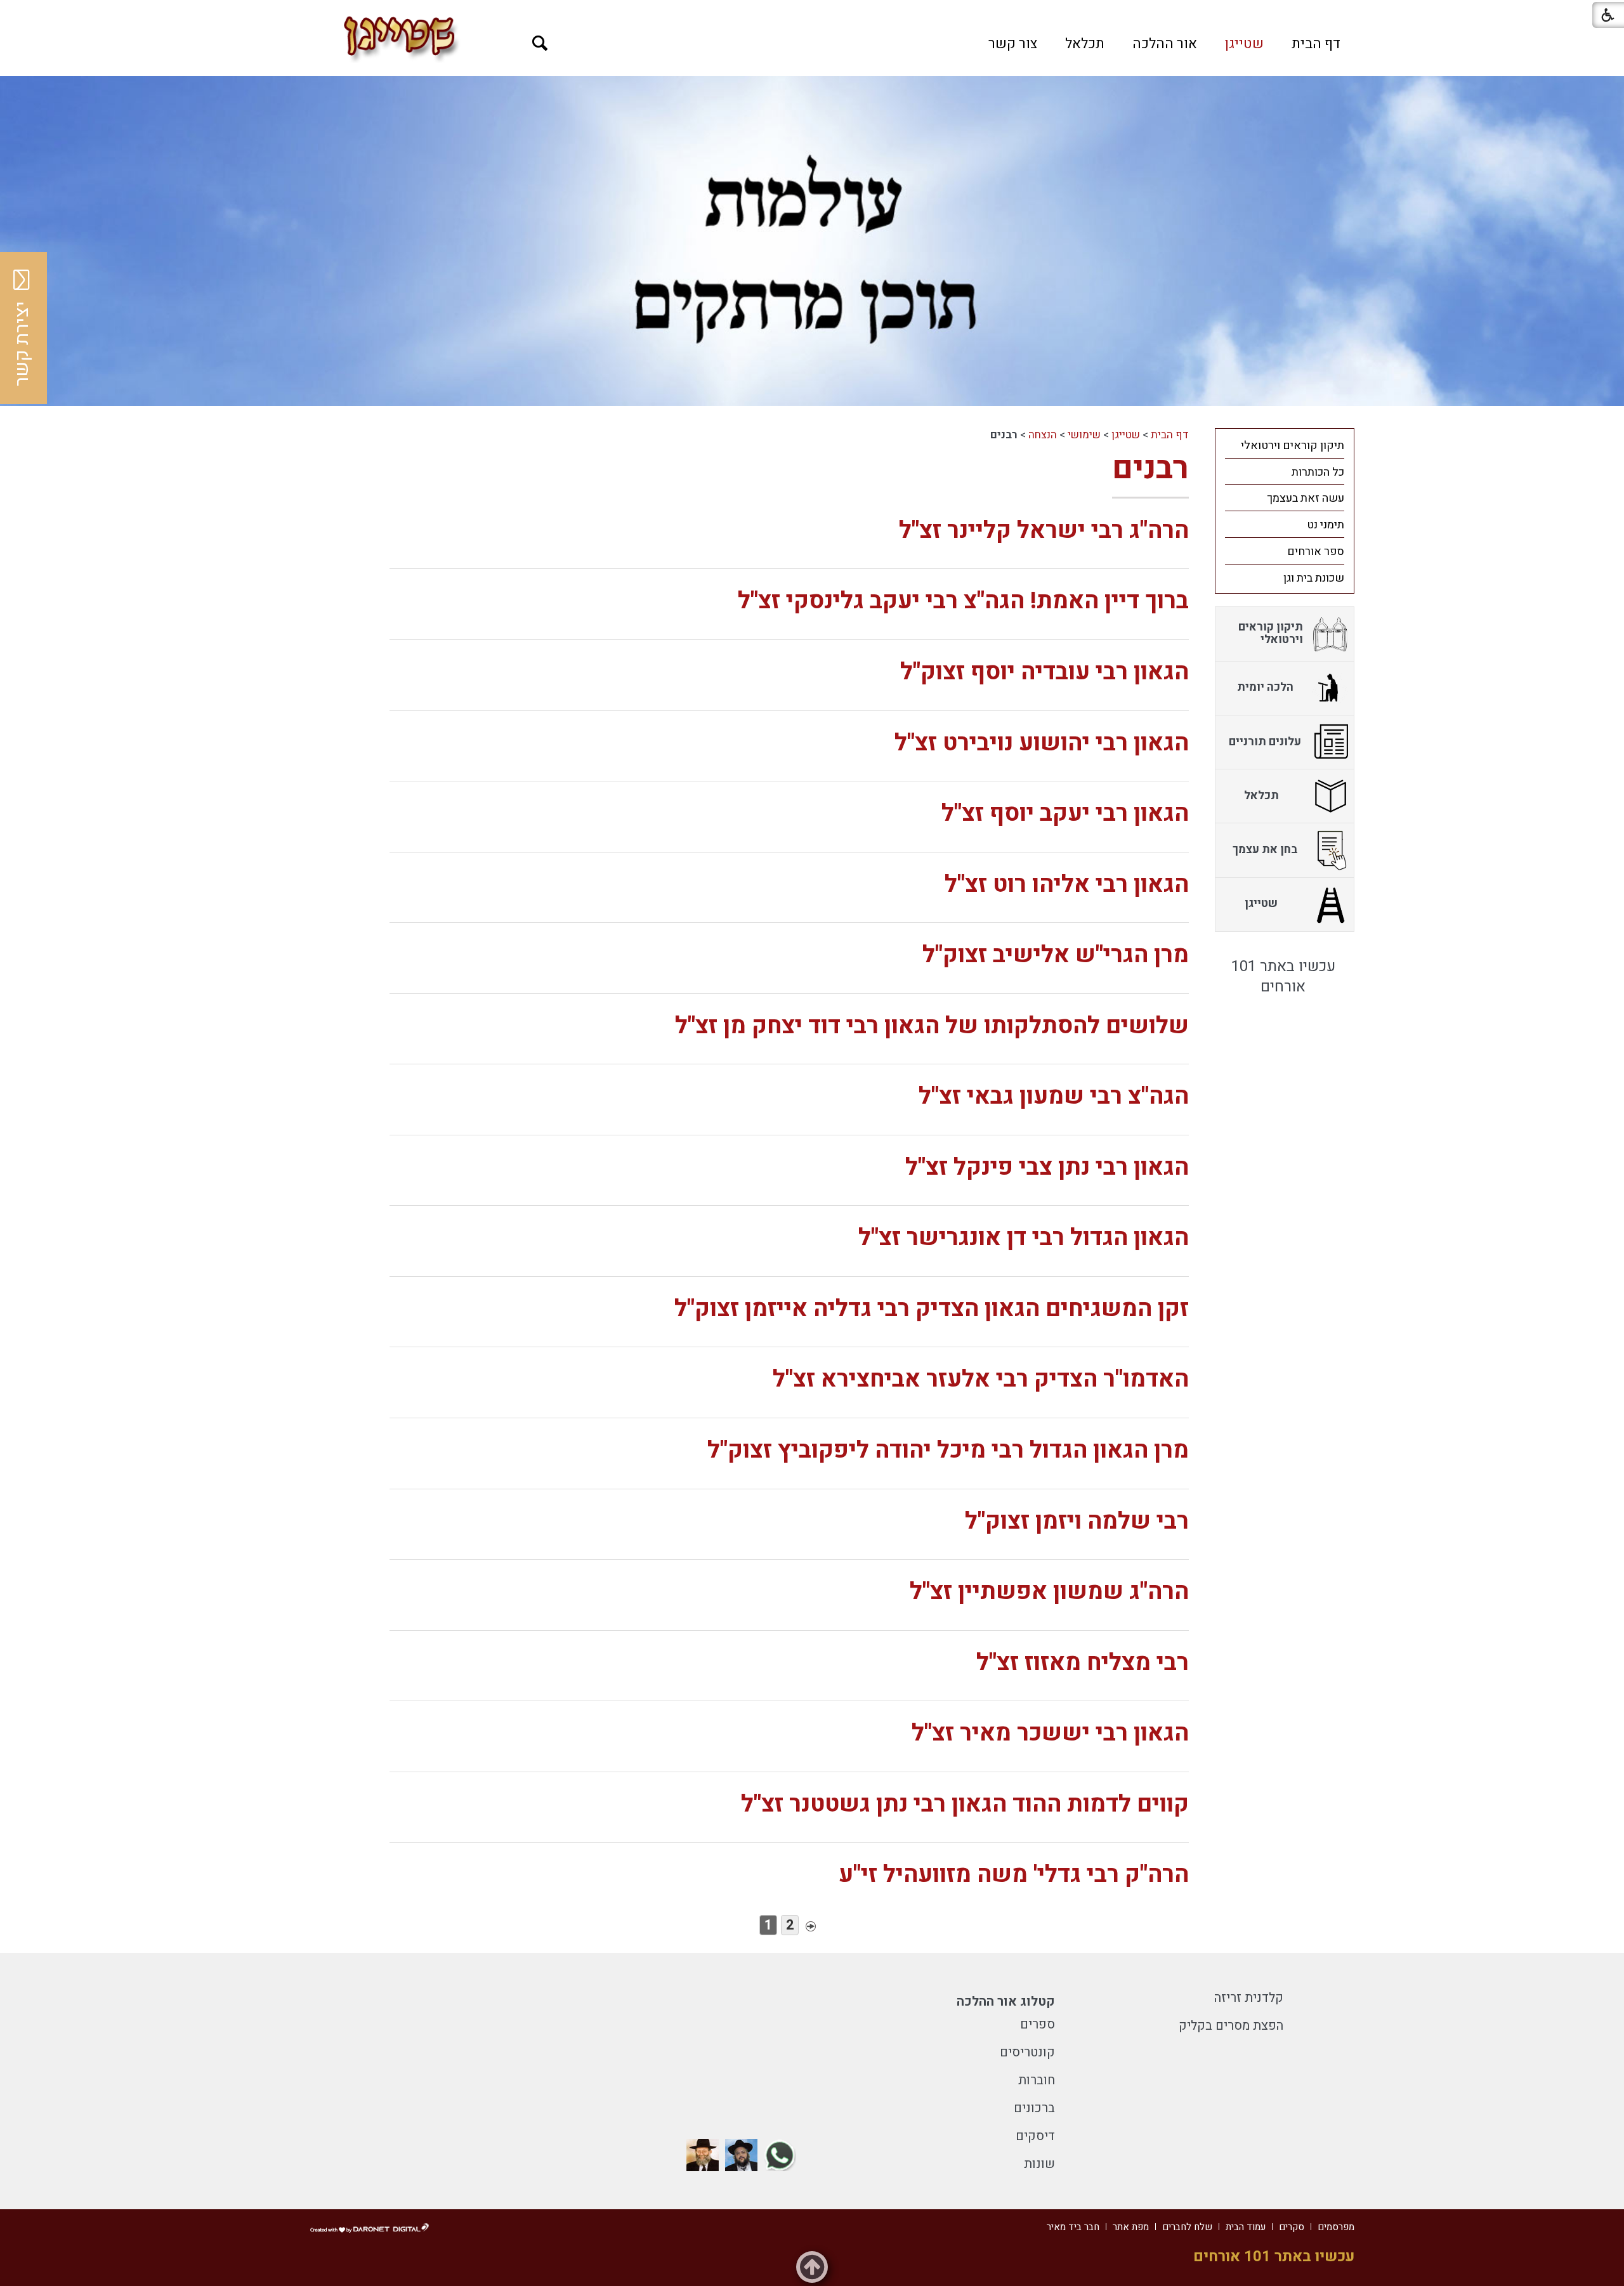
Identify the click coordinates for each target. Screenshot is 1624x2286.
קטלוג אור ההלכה (1006, 2002)
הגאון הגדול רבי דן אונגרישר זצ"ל (1024, 1238)
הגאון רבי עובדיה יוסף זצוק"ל (1044, 672)
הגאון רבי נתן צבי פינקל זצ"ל (1047, 1167)
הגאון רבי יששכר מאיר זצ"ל (1050, 1733)
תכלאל (1085, 44)
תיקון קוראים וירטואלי (1293, 446)
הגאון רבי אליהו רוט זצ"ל (1067, 885)
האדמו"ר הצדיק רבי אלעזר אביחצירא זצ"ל (981, 1379)
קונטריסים (1027, 2052)
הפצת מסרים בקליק (1231, 2026)
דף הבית (1316, 44)
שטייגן (1244, 44)
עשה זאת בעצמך (1306, 498)
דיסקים (1035, 2136)
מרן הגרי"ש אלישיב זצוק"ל (1056, 955)
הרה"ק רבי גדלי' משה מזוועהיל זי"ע (1014, 1875)
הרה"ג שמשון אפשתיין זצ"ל (1049, 1592)
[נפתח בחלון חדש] (780, 2155)
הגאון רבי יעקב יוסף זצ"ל (1065, 813)
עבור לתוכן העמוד (812, 13)
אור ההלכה (1165, 44)
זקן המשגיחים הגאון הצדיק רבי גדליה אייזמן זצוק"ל (932, 1309)
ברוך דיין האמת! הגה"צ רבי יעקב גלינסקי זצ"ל (963, 601)
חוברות (1037, 2080)
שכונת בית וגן (1314, 578)
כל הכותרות (1318, 472)
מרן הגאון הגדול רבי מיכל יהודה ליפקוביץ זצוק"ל (948, 1450)
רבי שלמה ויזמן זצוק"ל (1077, 1521)
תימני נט (1326, 525)
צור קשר (1013, 44)
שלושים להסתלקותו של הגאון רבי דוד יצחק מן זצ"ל (932, 1026)
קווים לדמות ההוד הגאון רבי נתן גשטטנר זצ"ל (965, 1804)
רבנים (1150, 468)
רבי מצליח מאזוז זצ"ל (1083, 1663)
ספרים (1038, 2024)
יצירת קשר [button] (22, 344)
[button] (540, 43)
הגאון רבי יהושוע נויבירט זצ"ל (1042, 743)
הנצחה (1043, 435)
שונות (1039, 2164)
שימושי (1084, 435)
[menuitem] (1316, 44)
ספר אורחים (1316, 552)
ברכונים (1034, 2108)
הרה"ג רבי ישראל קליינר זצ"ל (1044, 531)
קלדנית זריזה (1249, 1998)
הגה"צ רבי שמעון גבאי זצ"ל (1054, 1096)
